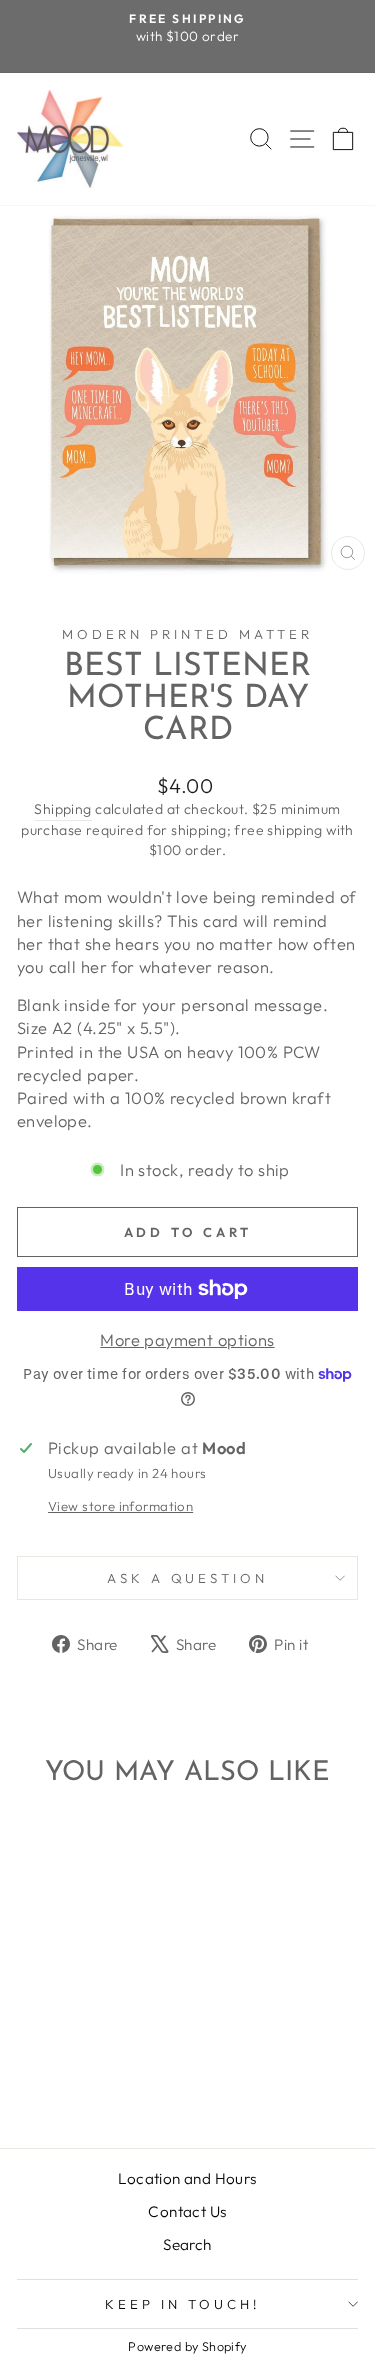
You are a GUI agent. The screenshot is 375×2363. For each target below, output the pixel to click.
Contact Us (187, 2211)
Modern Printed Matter (187, 634)
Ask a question (188, 1578)
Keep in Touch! (182, 2304)
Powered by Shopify (187, 2346)
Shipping (62, 809)
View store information (120, 1506)
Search (187, 2244)
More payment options (187, 1339)
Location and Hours (187, 2178)
